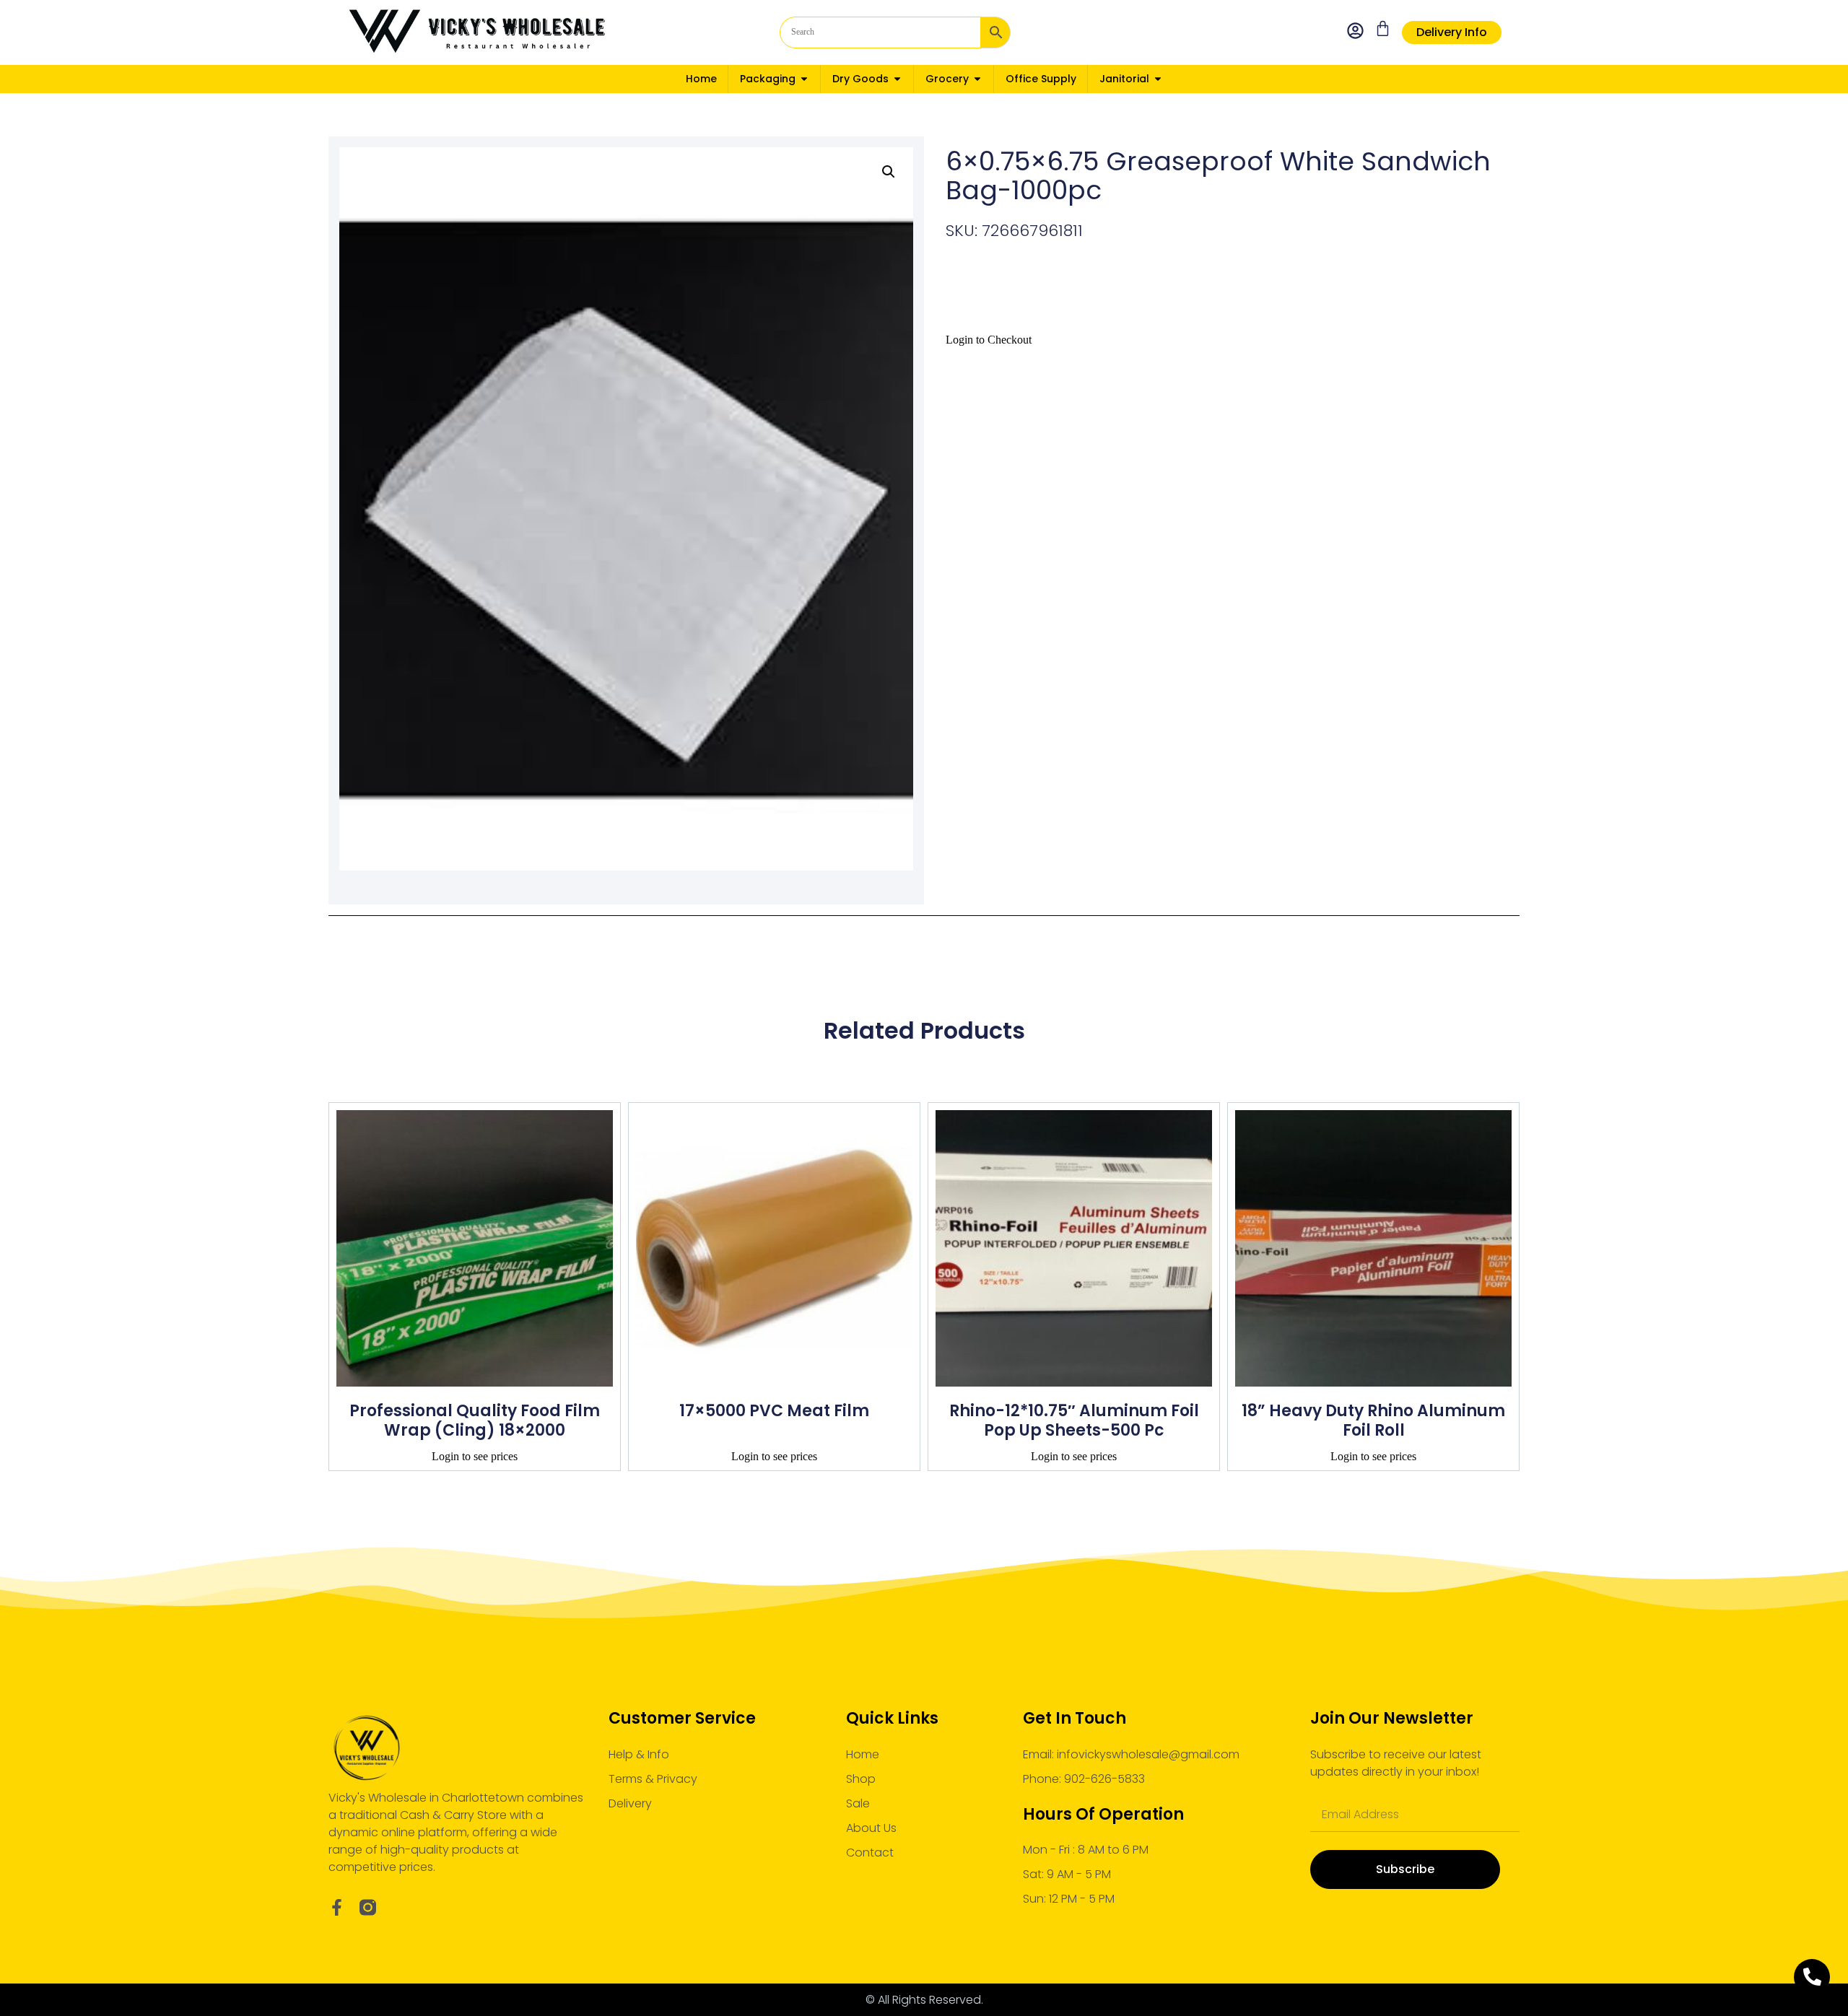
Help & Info (639, 1754)
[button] (889, 172)
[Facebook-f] (337, 1907)
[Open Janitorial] (1158, 79)
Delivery (630, 1803)
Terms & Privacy (653, 1779)
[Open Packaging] (804, 79)
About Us (871, 1828)
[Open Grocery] (977, 79)
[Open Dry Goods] (897, 79)
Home (863, 1754)
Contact (870, 1853)
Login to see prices (475, 1456)
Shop (861, 1779)
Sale (858, 1803)
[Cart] (1383, 29)
